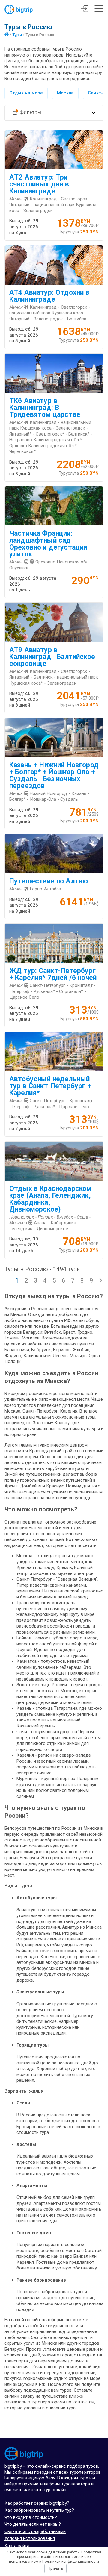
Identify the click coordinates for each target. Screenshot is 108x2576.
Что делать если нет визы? (33, 2524)
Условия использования (30, 2538)
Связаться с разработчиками (35, 2531)
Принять (55, 2568)
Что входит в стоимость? (31, 2517)
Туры (17, 35)
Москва (65, 93)
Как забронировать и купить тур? (39, 2510)
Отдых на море (26, 93)
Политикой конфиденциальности (71, 2562)
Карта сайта (17, 2546)
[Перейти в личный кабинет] (85, 10)
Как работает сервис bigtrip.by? (37, 2503)
